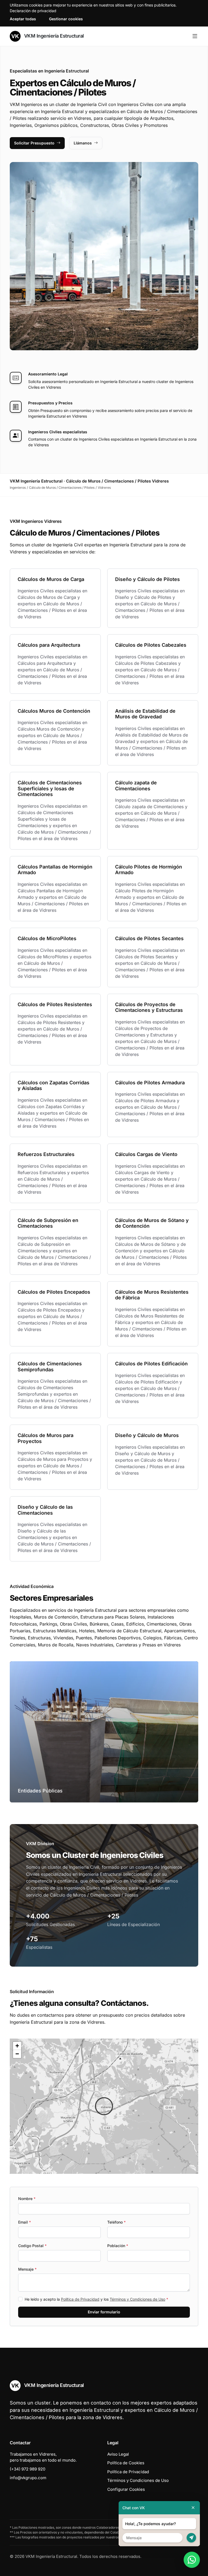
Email (25, 2222)
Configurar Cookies (126, 2489)
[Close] (193, 2508)
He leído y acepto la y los (96, 2299)
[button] (104, 2106)
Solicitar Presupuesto (34, 143)
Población (118, 2246)
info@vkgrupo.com (28, 2478)
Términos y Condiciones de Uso (137, 2299)
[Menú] (195, 36)
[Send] (191, 2538)
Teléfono (116, 2222)
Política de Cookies (126, 2463)
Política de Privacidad (80, 2299)
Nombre (27, 2199)
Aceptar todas (23, 19)
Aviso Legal (118, 2454)
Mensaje (27, 2269)
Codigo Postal (32, 2246)
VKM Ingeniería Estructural (53, 36)
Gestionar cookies (66, 19)
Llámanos (83, 143)
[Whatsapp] (192, 2560)
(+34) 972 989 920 (27, 2469)
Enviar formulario (104, 2312)
